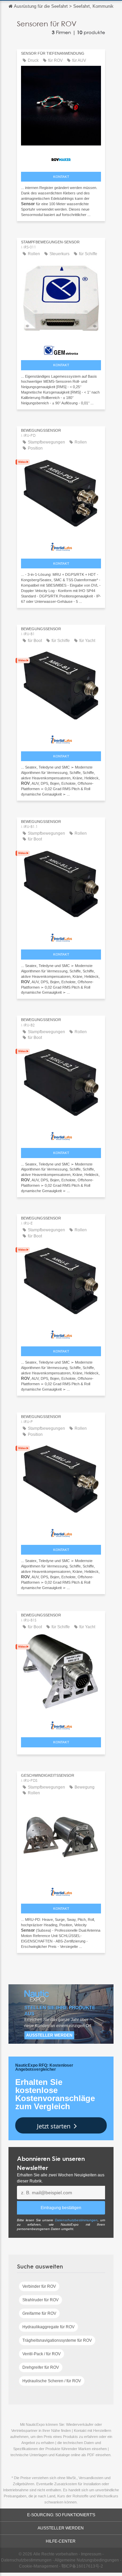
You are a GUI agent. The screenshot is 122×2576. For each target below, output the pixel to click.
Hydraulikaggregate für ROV (48, 2327)
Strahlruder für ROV (40, 2300)
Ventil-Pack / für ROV (42, 2354)
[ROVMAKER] (61, 158)
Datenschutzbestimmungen (76, 2220)
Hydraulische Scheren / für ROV (52, 2381)
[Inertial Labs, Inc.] (61, 545)
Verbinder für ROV (39, 2286)
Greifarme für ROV (39, 2313)
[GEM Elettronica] (61, 349)
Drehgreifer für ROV (41, 2367)
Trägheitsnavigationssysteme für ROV (57, 2340)
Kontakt (61, 177)
